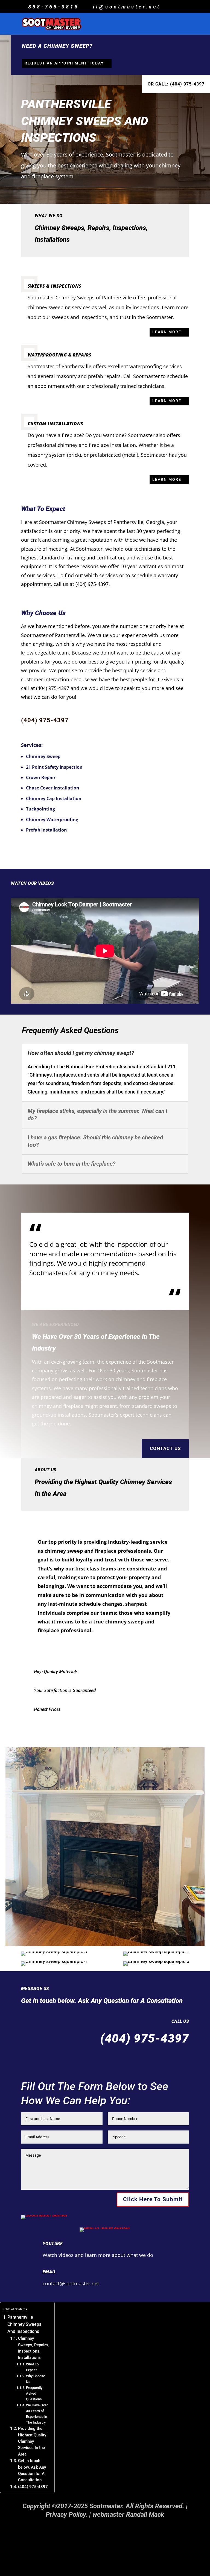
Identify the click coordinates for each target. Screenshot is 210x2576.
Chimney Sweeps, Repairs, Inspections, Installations (33, 2348)
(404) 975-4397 (45, 720)
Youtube (53, 2244)
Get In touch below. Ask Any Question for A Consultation (32, 2470)
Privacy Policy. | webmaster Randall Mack (105, 2515)
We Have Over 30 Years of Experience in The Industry (37, 2414)
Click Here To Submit (153, 2199)
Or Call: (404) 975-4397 (176, 84)
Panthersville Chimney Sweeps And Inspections (24, 2324)
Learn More (167, 332)
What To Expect (32, 2367)
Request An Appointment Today (64, 63)
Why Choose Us (36, 2379)
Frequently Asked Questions (34, 2393)
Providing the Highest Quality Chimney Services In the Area (32, 2441)
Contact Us (165, 1448)
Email (49, 2272)
